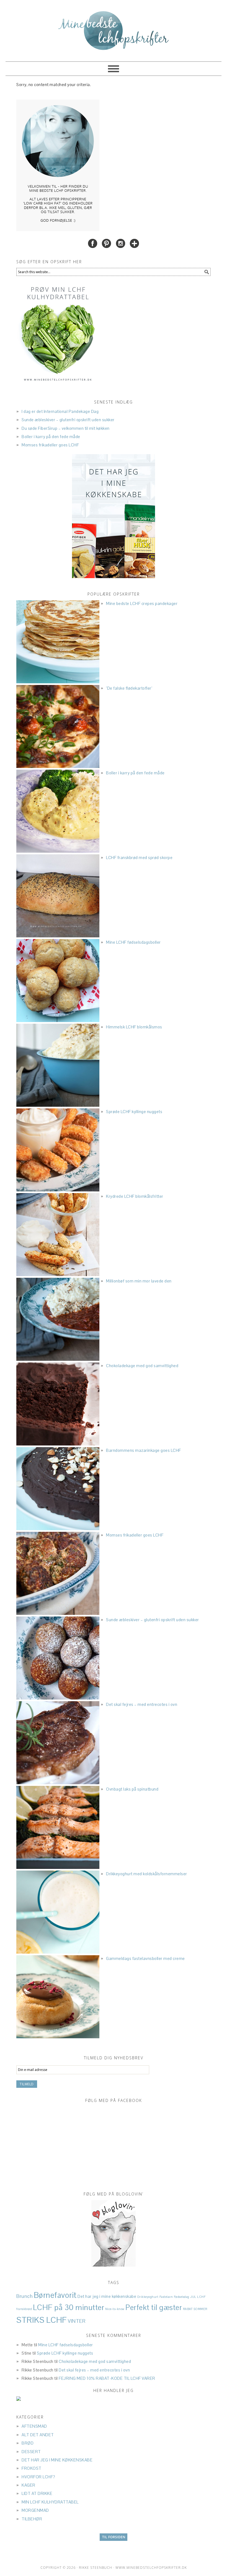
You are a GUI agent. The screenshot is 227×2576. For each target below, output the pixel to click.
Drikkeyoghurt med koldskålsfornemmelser (147, 1874)
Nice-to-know (115, 2309)
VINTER (77, 2321)
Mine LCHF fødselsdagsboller (133, 942)
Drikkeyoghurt (148, 2297)
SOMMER (200, 2309)
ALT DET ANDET (38, 2435)
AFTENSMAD (34, 2426)
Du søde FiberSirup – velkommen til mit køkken (66, 428)
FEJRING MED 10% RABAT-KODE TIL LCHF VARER (107, 2378)
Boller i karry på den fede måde (51, 437)
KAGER (29, 2485)
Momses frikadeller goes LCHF (50, 445)
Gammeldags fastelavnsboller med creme (145, 1958)
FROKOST (32, 2468)
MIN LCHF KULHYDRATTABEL (50, 2502)
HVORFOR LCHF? (38, 2477)
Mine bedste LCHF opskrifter (114, 28)
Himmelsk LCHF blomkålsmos (134, 1027)
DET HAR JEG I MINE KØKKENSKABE (57, 2460)
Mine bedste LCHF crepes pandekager (142, 603)
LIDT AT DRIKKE (37, 2493)
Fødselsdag (182, 2297)
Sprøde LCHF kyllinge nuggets (134, 1112)
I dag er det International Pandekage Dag (60, 411)
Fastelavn (166, 2297)
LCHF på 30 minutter (69, 2307)
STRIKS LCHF (42, 2320)
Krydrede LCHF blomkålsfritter (135, 1196)
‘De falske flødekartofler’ (129, 688)
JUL (193, 2297)
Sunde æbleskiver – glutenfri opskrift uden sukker (68, 420)
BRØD (28, 2443)
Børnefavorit (55, 2295)
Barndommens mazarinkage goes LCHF (144, 1450)
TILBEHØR (32, 2519)
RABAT (188, 2309)
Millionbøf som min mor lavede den (139, 1281)
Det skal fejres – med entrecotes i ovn (142, 1704)
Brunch (24, 2296)
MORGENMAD (35, 2510)
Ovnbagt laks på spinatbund (132, 1789)
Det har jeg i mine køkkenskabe (107, 2296)
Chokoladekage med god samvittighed (142, 1366)
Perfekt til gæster (154, 2308)
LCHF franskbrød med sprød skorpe (139, 858)
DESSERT (31, 2452)
